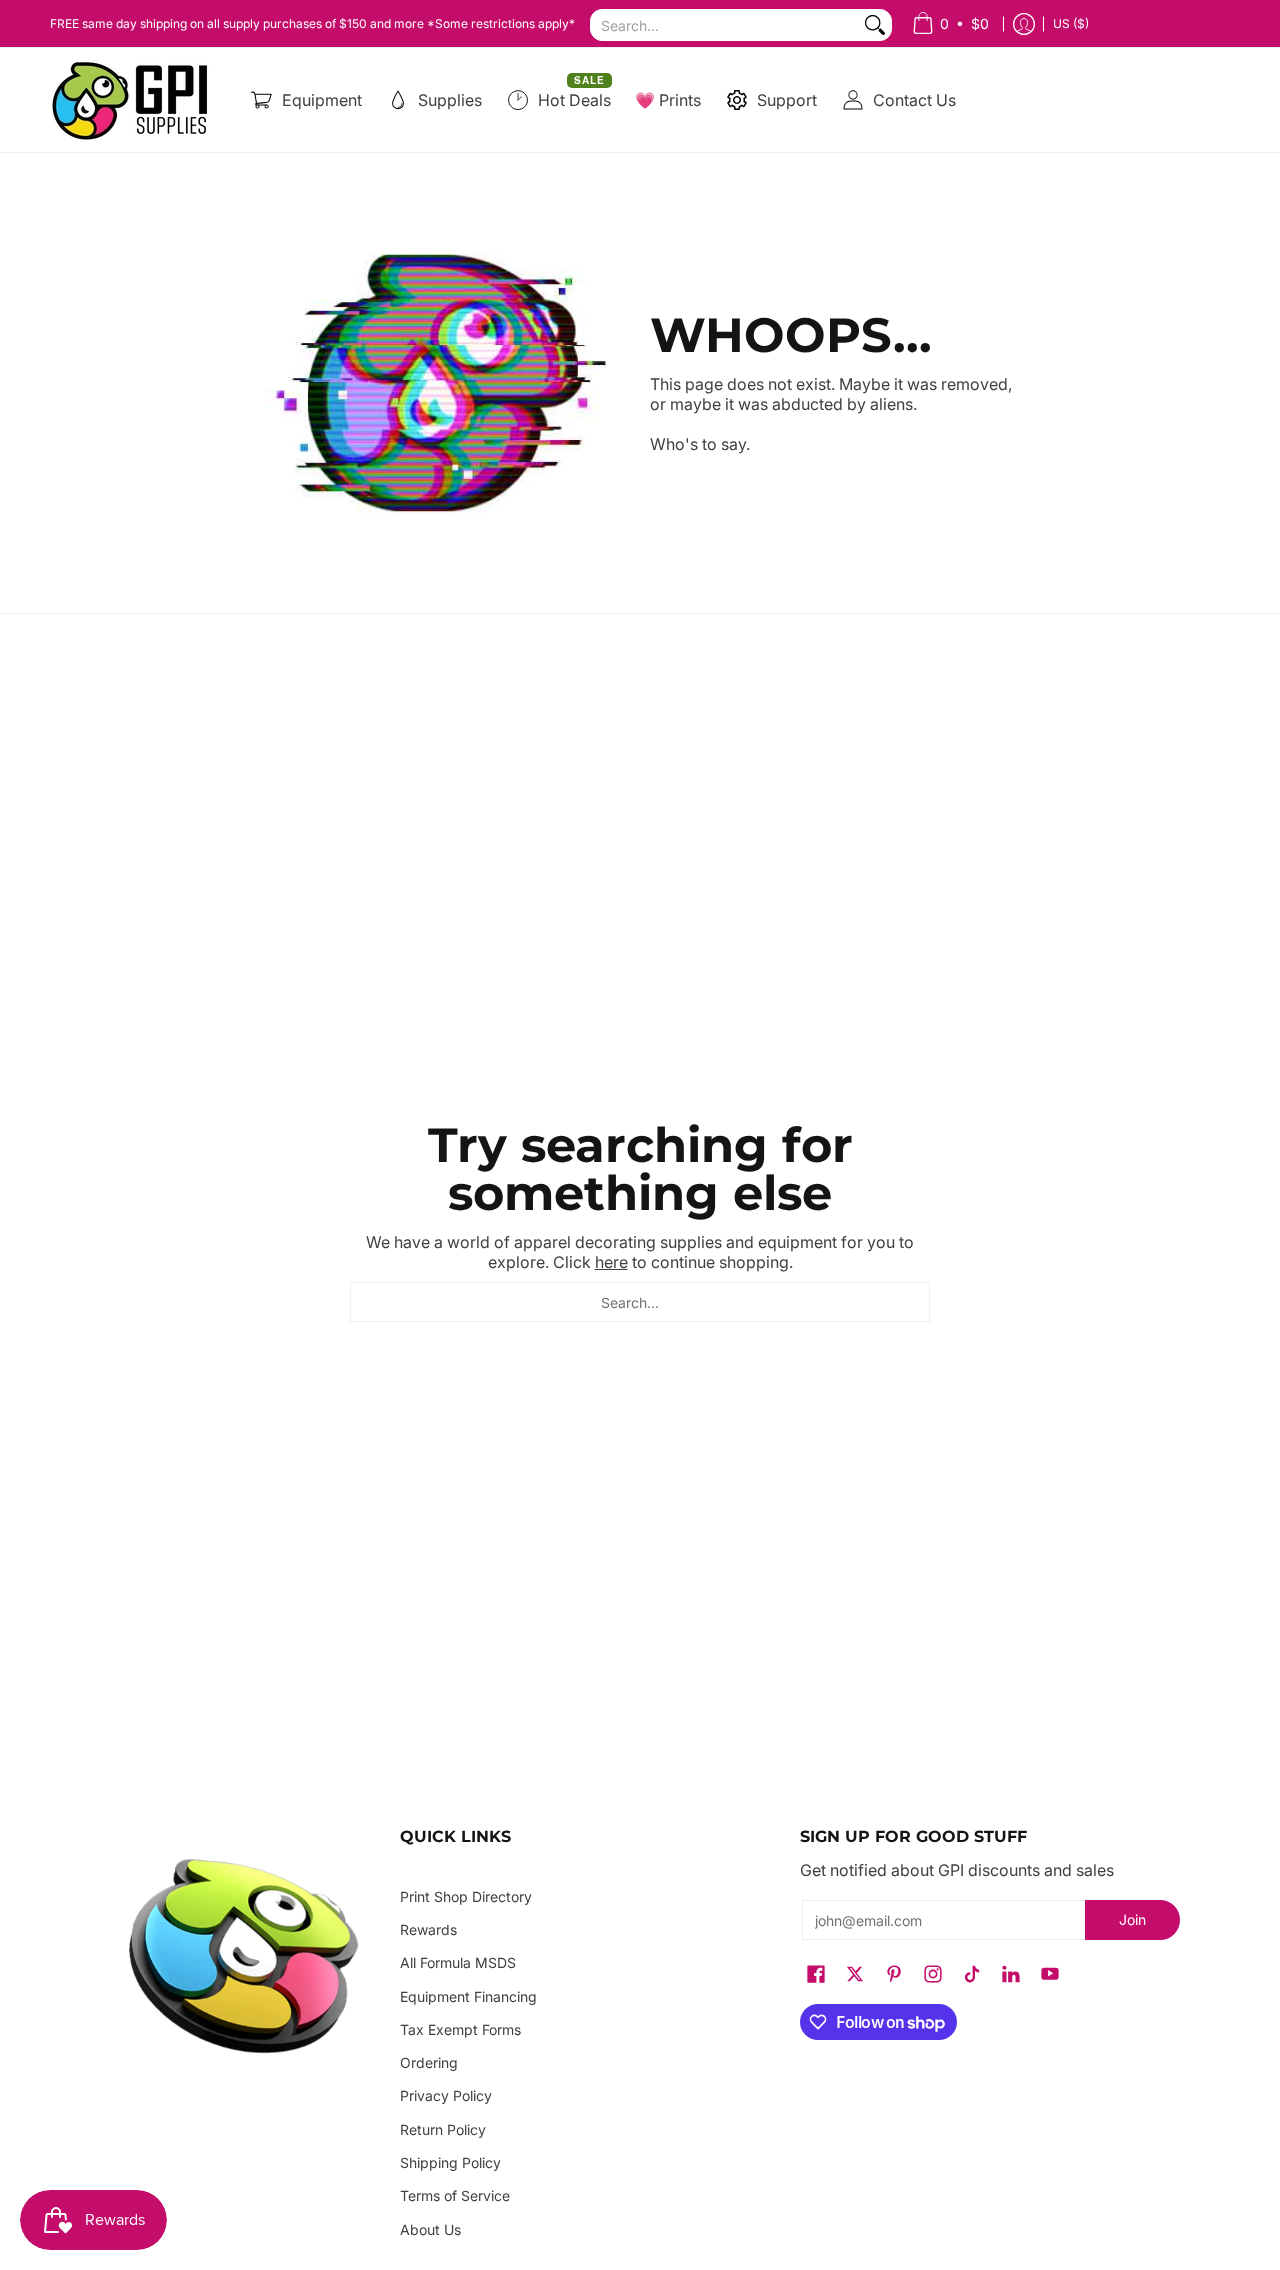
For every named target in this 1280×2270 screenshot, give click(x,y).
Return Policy (443, 2129)
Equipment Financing (468, 1996)
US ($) (1071, 23)
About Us (430, 2229)
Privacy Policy (446, 2095)
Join (1132, 1919)
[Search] (875, 25)
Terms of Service (455, 2195)
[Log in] (1024, 23)
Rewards (428, 1929)
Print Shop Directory (466, 1896)
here (611, 1262)
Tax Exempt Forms (460, 2029)
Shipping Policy (450, 2162)
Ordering (429, 2062)
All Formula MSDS (458, 1962)
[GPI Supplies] (135, 100)
